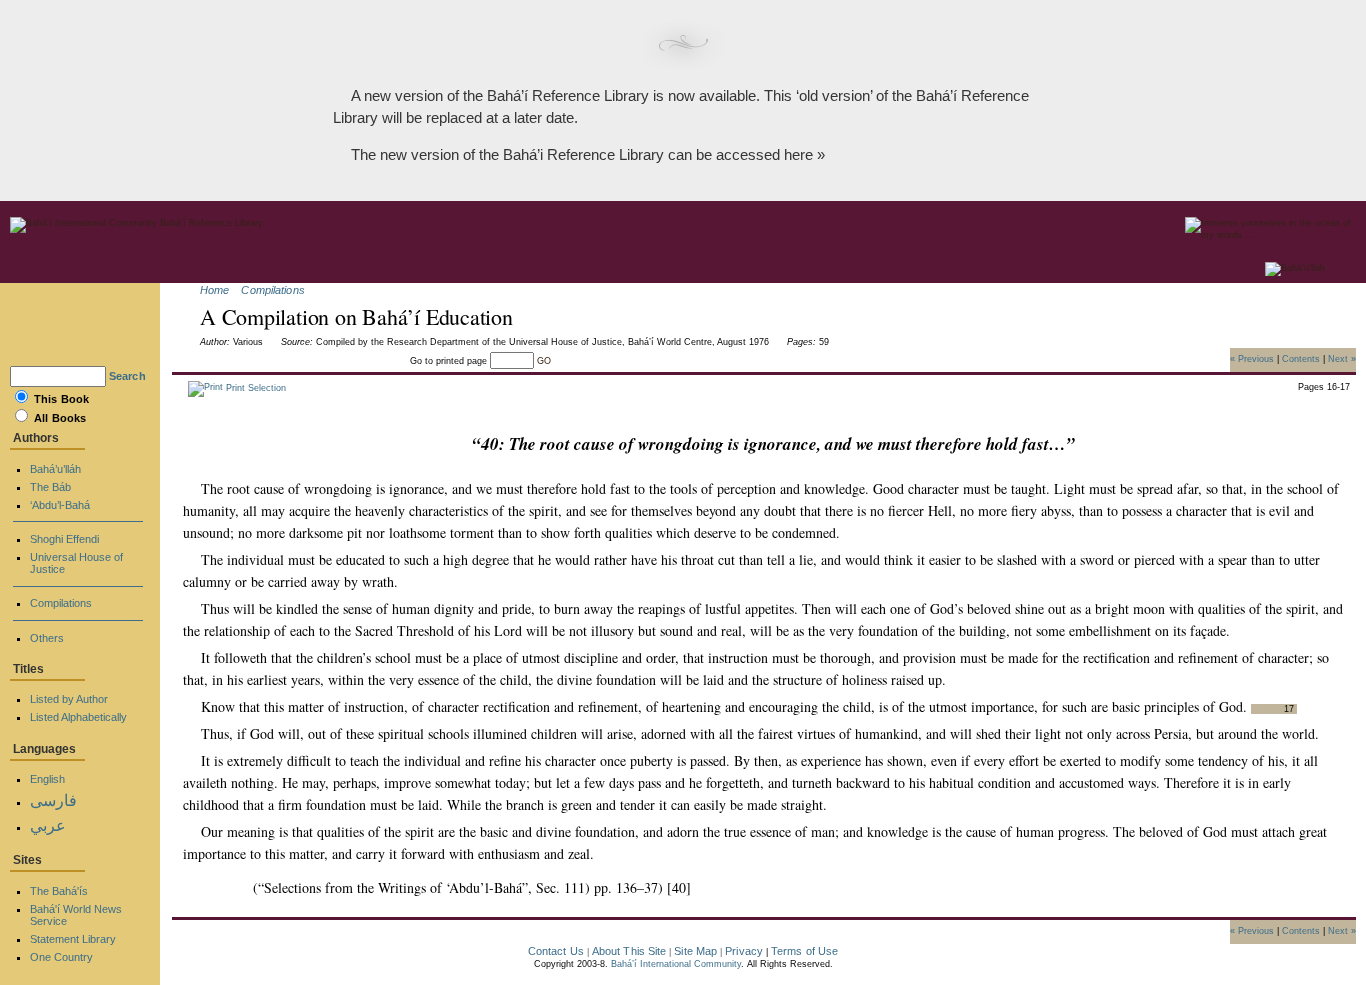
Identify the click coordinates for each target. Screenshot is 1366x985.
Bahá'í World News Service (76, 915)
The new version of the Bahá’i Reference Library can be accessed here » (588, 154)
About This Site (629, 951)
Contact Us (556, 951)
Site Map (695, 951)
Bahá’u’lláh (55, 469)
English (47, 779)
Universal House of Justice (76, 563)
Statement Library (73, 939)
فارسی (53, 800)
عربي (48, 825)
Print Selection (254, 388)
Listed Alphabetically (78, 717)
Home (214, 290)
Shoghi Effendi (64, 539)
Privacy (744, 951)
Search (127, 376)
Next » (1342, 358)
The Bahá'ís (59, 891)
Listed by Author (69, 699)
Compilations (272, 290)
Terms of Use (804, 951)
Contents (1301, 358)
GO (544, 361)
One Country (61, 957)
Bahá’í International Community (676, 964)
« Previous (1252, 358)
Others (47, 638)
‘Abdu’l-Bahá (60, 505)
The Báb (50, 487)
